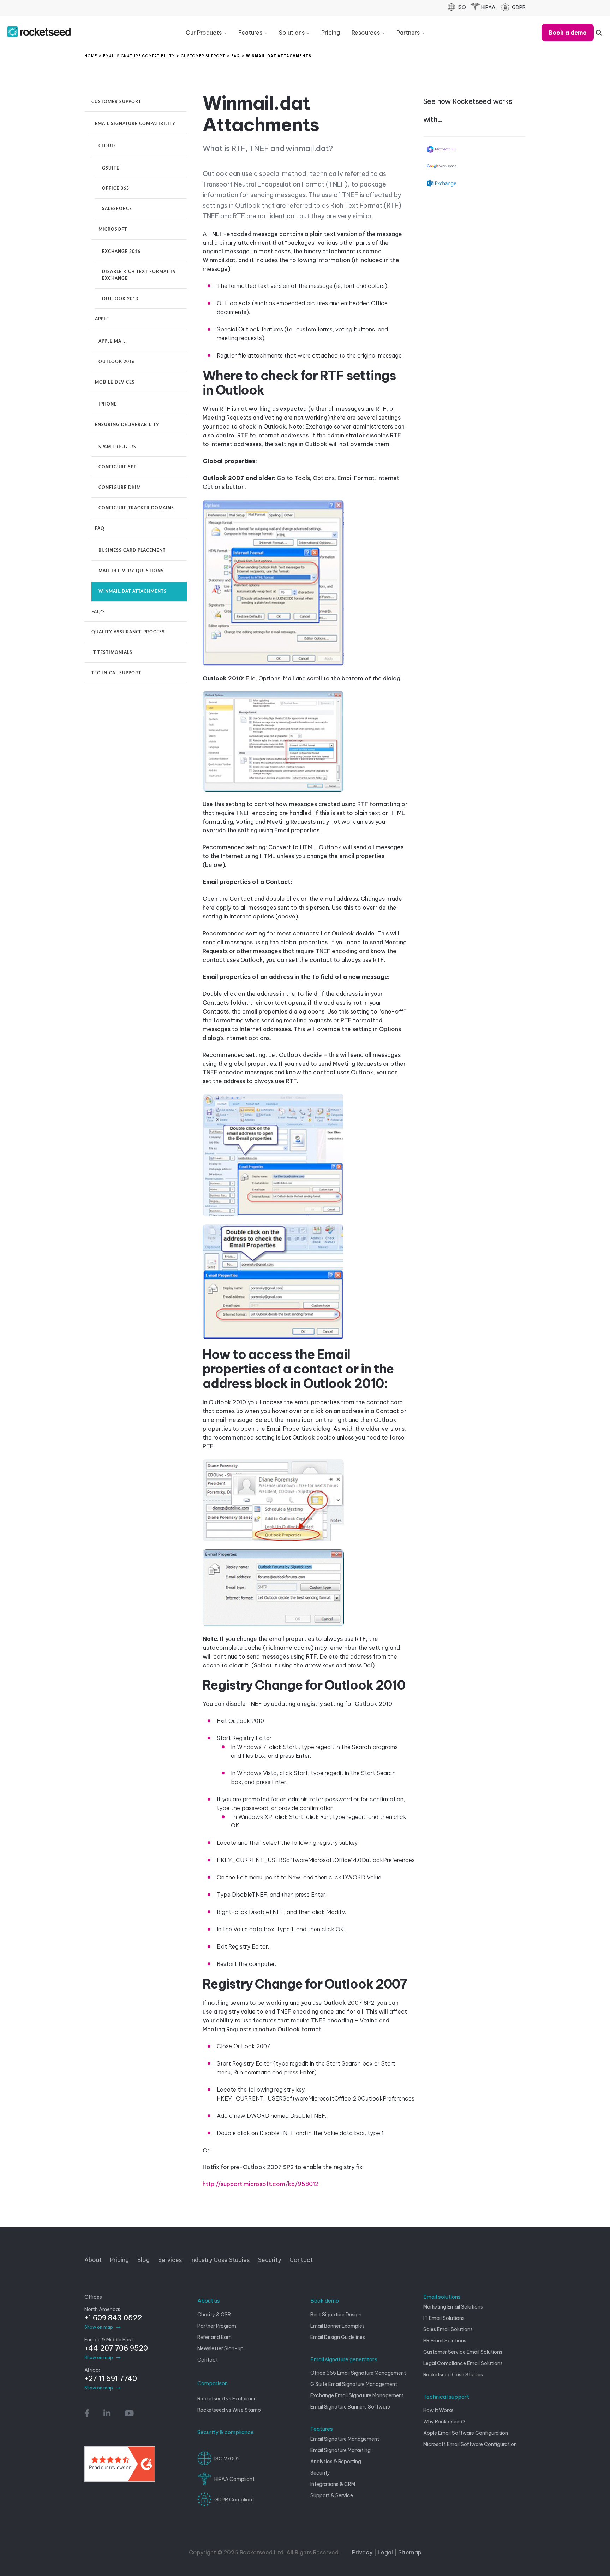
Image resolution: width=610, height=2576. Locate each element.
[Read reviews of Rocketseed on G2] (120, 2467)
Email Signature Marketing (340, 2450)
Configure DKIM (120, 488)
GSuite (111, 168)
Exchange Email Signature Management (357, 2395)
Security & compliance (226, 2432)
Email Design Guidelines (338, 2337)
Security (320, 2473)
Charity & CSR (214, 2315)
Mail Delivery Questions (131, 571)
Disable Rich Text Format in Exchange (139, 275)
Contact (208, 2360)
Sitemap (410, 2552)
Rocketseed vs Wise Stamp (229, 2410)
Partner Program (217, 2326)
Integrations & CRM (333, 2484)
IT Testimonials (112, 652)
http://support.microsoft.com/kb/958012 (261, 2184)
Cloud (107, 146)
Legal (385, 2552)
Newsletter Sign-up (220, 2348)
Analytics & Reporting (336, 2462)
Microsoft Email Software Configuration (470, 2444)
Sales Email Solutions (448, 2329)
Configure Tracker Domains (136, 508)
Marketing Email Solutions (453, 2307)
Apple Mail (112, 341)
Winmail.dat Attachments (133, 591)
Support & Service (332, 2495)
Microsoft (113, 229)
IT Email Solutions (444, 2318)
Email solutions (442, 2297)
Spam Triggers (117, 447)
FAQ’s (98, 612)
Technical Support (116, 673)
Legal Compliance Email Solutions (463, 2363)
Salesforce (117, 209)
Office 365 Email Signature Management (358, 2373)
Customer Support (116, 102)
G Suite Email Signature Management (354, 2384)
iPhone (108, 404)
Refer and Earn (214, 2337)
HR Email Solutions (445, 2341)
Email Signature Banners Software (350, 2407)
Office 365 (116, 188)
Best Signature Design (336, 2315)
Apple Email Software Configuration (466, 2433)
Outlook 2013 (120, 299)
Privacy (362, 2552)
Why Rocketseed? (444, 2422)
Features (322, 2429)
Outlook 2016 (117, 362)
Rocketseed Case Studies (453, 2375)
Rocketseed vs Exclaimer (226, 2399)
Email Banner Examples (337, 2326)
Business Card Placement (132, 550)
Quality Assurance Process (128, 632)
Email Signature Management (345, 2439)
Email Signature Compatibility (135, 124)
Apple (102, 319)
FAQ (100, 528)
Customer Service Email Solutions (463, 2352)
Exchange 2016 (121, 252)
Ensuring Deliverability (127, 425)
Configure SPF (118, 467)
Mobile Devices (115, 382)
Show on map (99, 2327)
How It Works (438, 2410)
